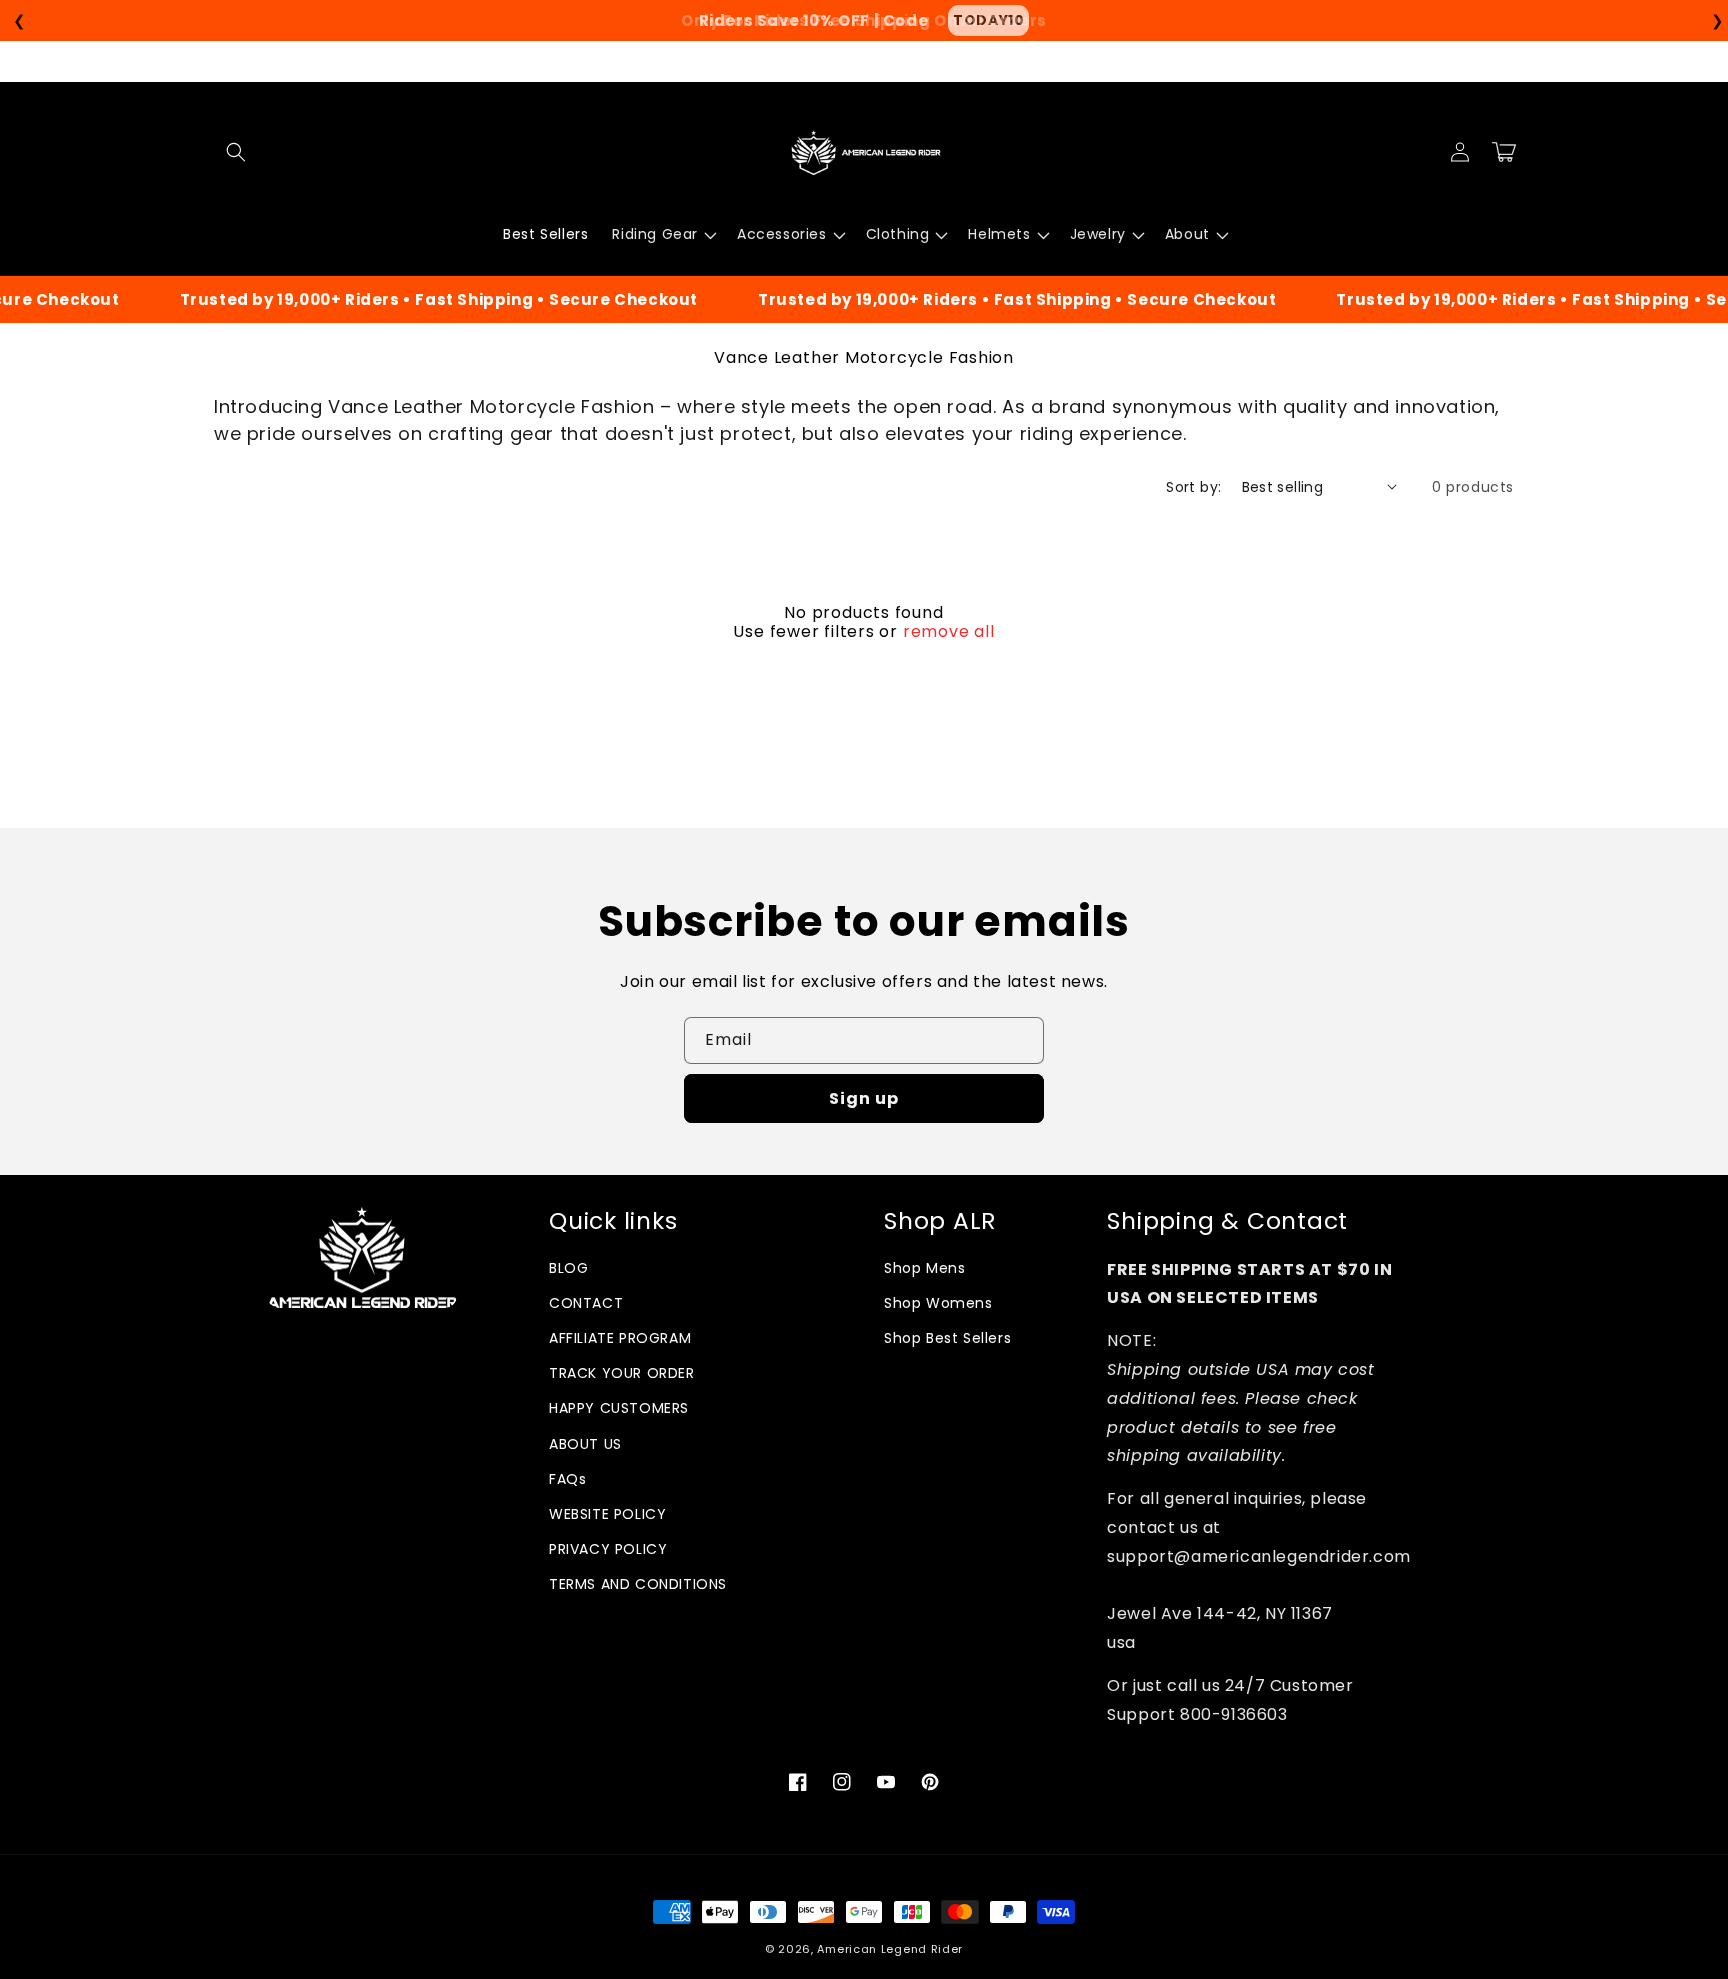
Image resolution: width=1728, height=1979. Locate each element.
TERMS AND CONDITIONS (638, 1584)
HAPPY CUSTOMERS (619, 1408)
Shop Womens (938, 1303)
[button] (236, 152)
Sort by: (1193, 487)
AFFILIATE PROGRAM (620, 1338)
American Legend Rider (890, 1949)
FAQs (567, 1479)
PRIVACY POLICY (608, 1549)
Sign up (864, 1098)
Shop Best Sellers (947, 1338)
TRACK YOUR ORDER (622, 1373)
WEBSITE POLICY (607, 1514)
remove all (949, 632)
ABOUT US (585, 1444)
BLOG (568, 1268)
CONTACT (586, 1303)
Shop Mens (924, 1268)
